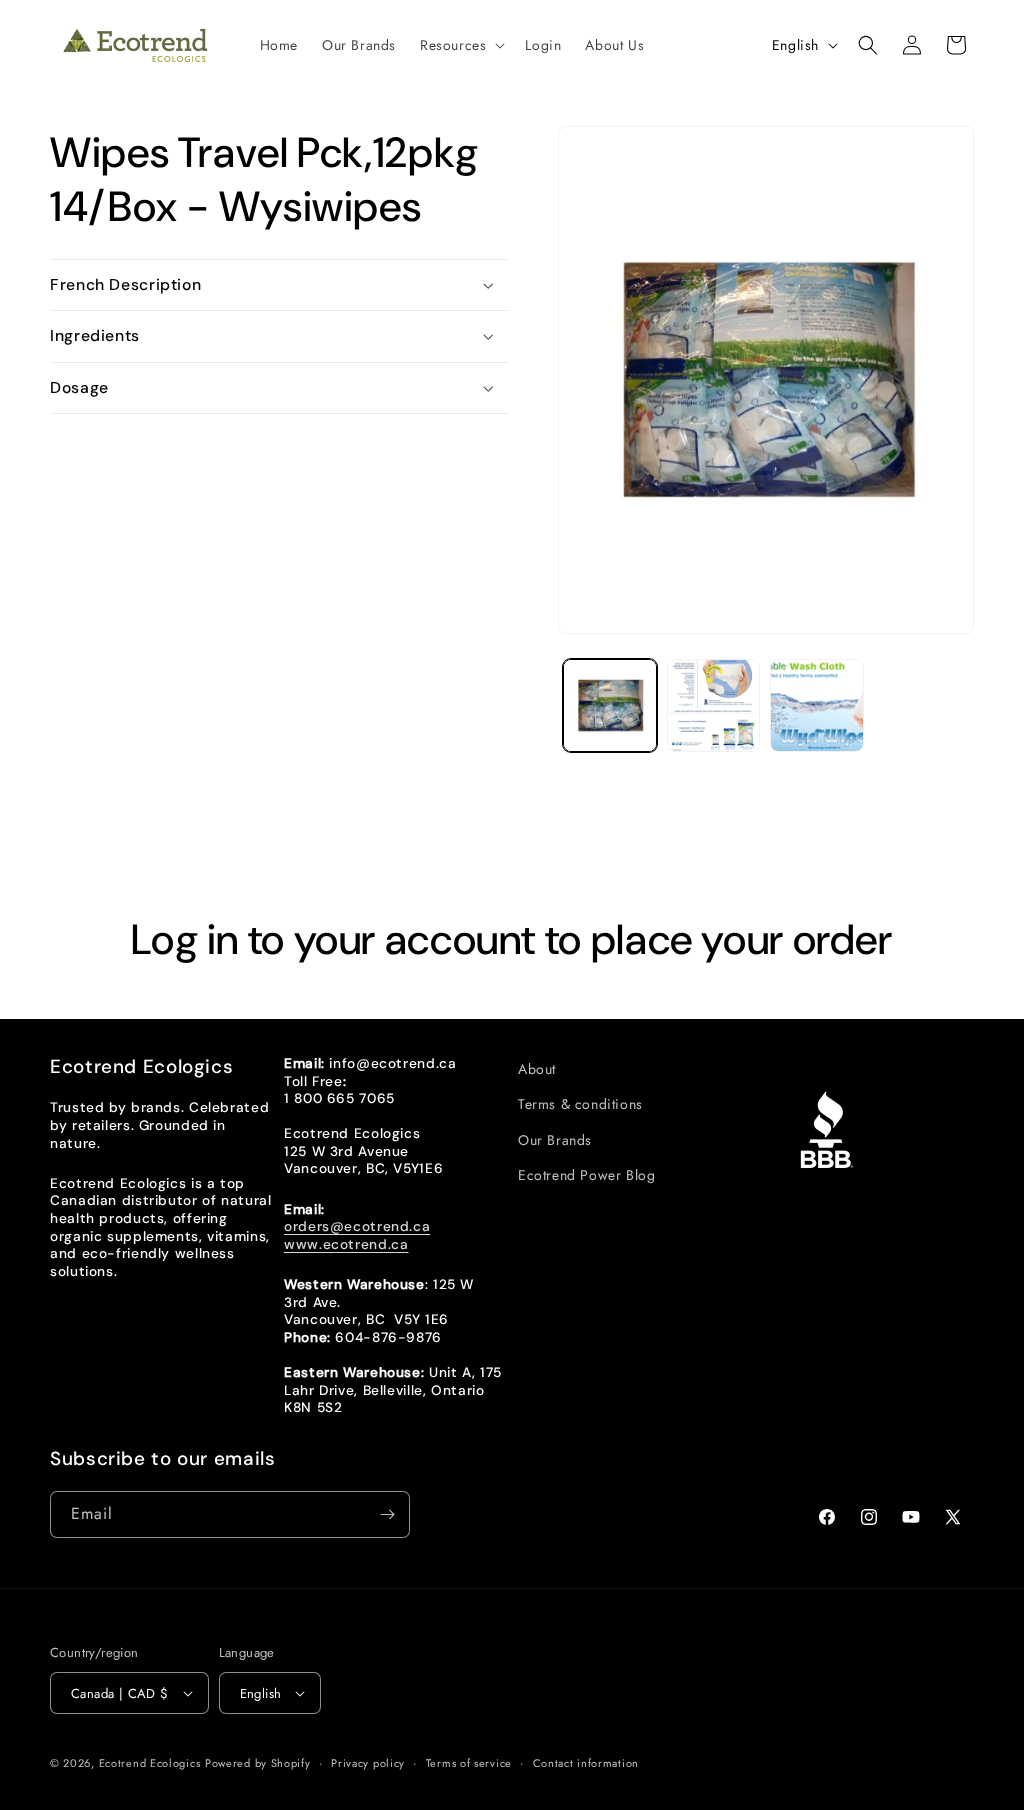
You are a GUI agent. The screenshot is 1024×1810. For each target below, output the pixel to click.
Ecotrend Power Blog (586, 1175)
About (537, 1069)
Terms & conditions (580, 1104)
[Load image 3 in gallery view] (816, 705)
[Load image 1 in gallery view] (609, 705)
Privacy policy (368, 1763)
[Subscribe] (387, 1514)
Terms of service (469, 1763)
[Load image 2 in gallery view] (713, 705)
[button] (460, 45)
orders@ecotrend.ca (357, 1226)
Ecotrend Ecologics (150, 1763)
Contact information (586, 1763)
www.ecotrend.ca (346, 1244)
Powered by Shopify (258, 1763)
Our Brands (555, 1140)
